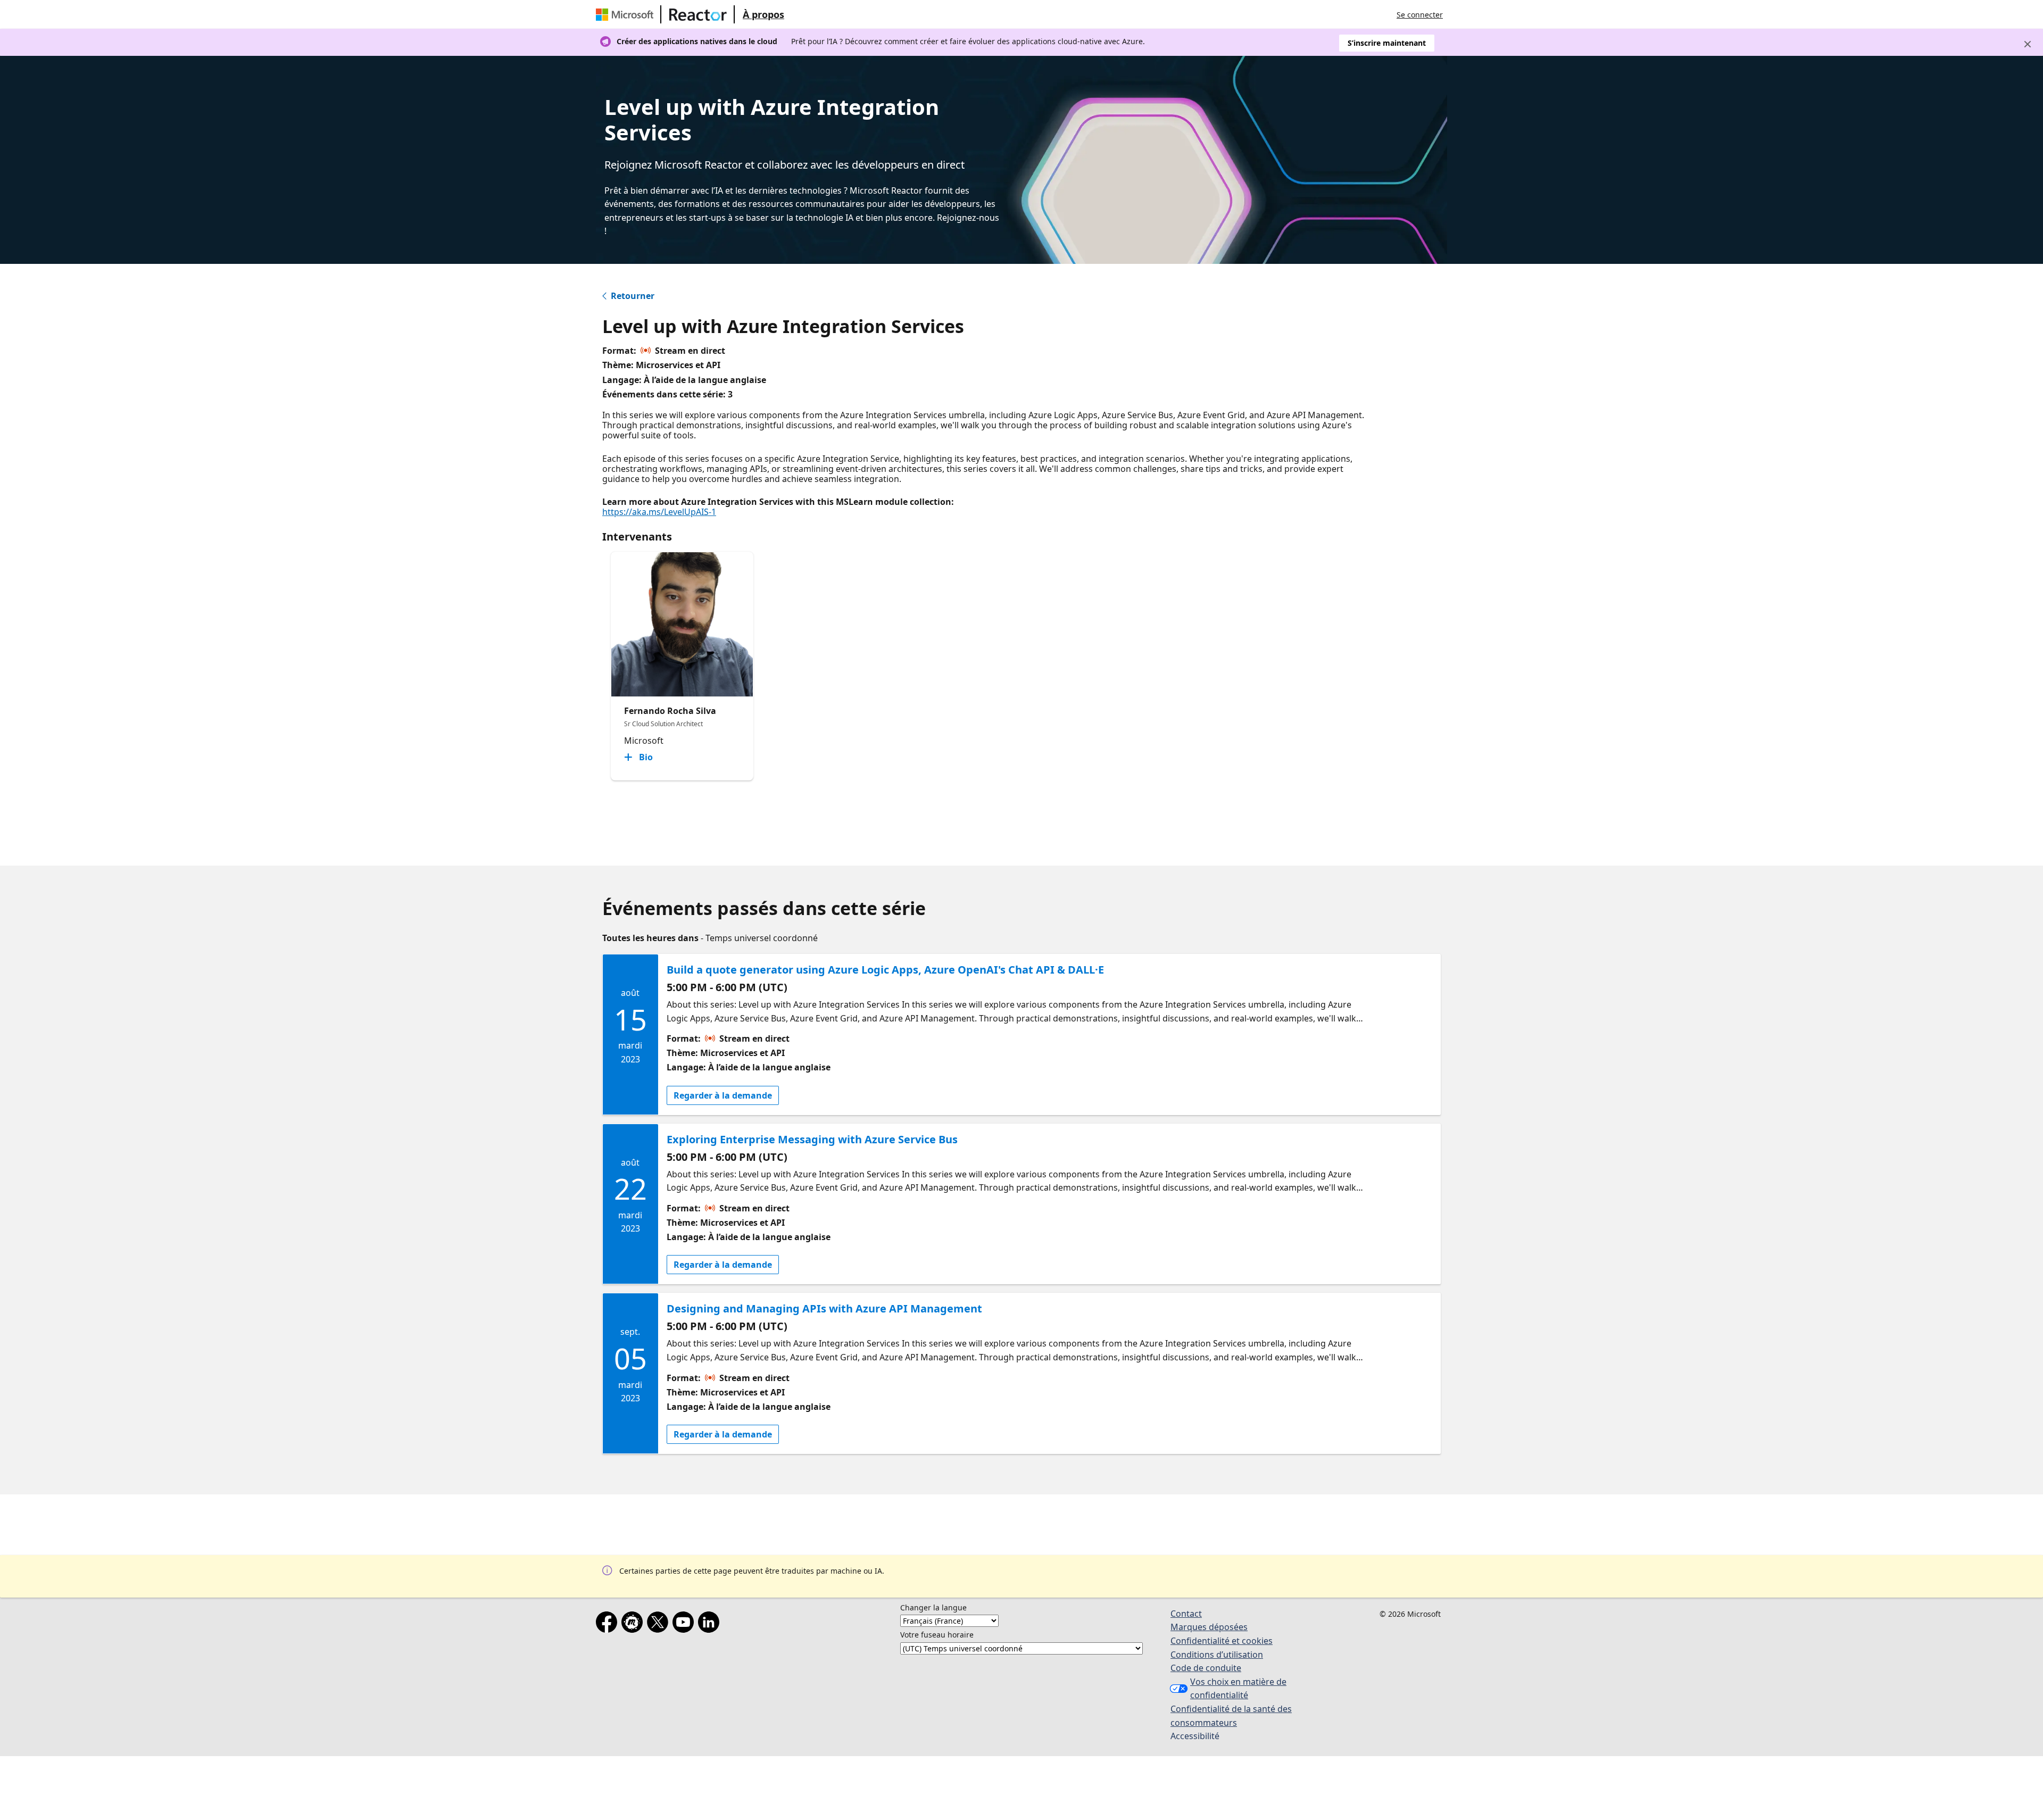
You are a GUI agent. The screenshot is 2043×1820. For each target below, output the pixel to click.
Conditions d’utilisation (1217, 1655)
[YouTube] (685, 1624)
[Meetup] (634, 1624)
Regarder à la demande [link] (723, 1095)
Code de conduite (1206, 1668)
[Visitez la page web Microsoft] (627, 14)
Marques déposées (1209, 1627)
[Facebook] (609, 1624)
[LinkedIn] (711, 1624)
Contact (1186, 1614)
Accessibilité (1195, 1736)
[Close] (2028, 44)
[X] (660, 1624)
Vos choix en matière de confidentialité (1238, 1689)
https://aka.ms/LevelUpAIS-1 (659, 512)
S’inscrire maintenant (1387, 43)
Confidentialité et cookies (1222, 1641)
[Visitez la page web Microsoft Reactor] (698, 14)
